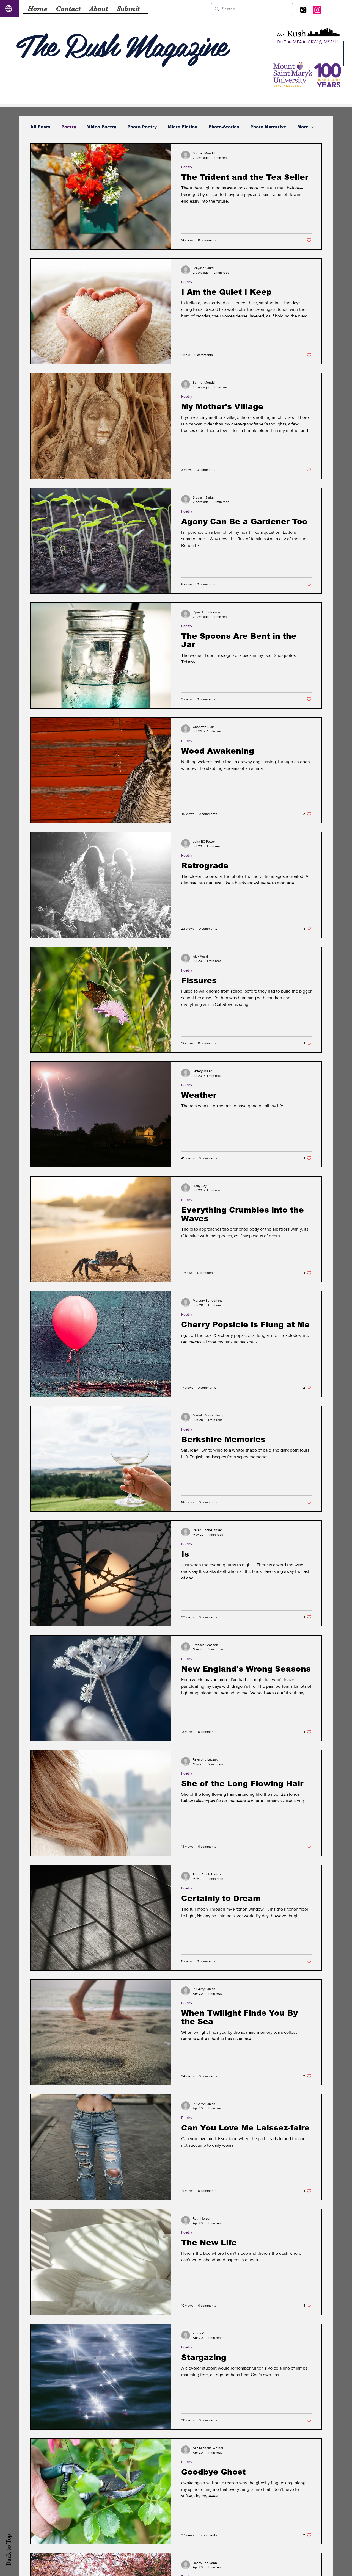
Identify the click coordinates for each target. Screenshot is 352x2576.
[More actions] (311, 155)
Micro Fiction (183, 127)
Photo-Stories (224, 127)
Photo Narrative (268, 127)
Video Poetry (102, 127)
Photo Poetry (142, 127)
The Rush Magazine (121, 44)
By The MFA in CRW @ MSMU (307, 42)
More (303, 127)
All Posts (40, 127)
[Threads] (303, 10)
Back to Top (9, 2550)
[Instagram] (317, 10)
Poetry (69, 127)
